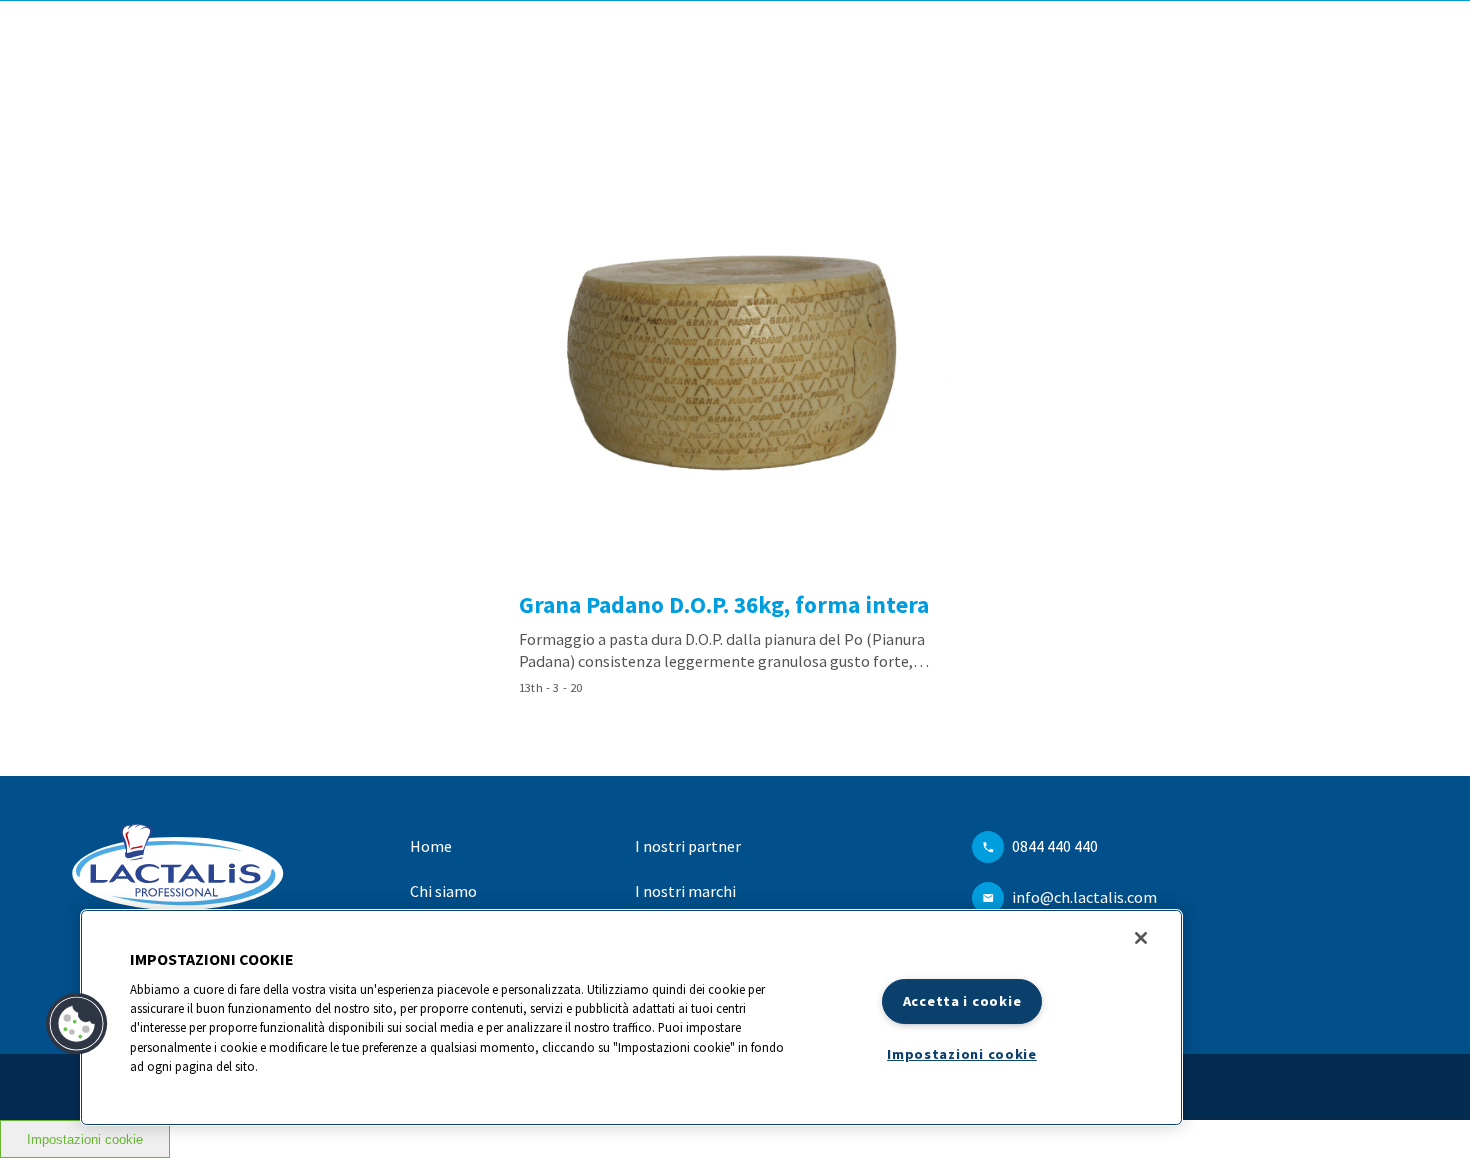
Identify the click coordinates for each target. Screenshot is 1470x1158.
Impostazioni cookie (85, 1139)
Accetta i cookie (962, 1001)
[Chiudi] (1141, 938)
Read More (735, 424)
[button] (77, 1024)
